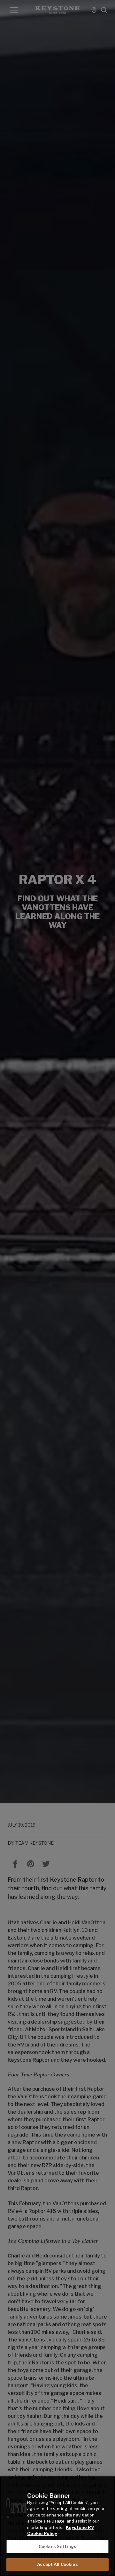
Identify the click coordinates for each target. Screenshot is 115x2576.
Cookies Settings (57, 2546)
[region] (57, 2526)
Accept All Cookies (57, 2564)
